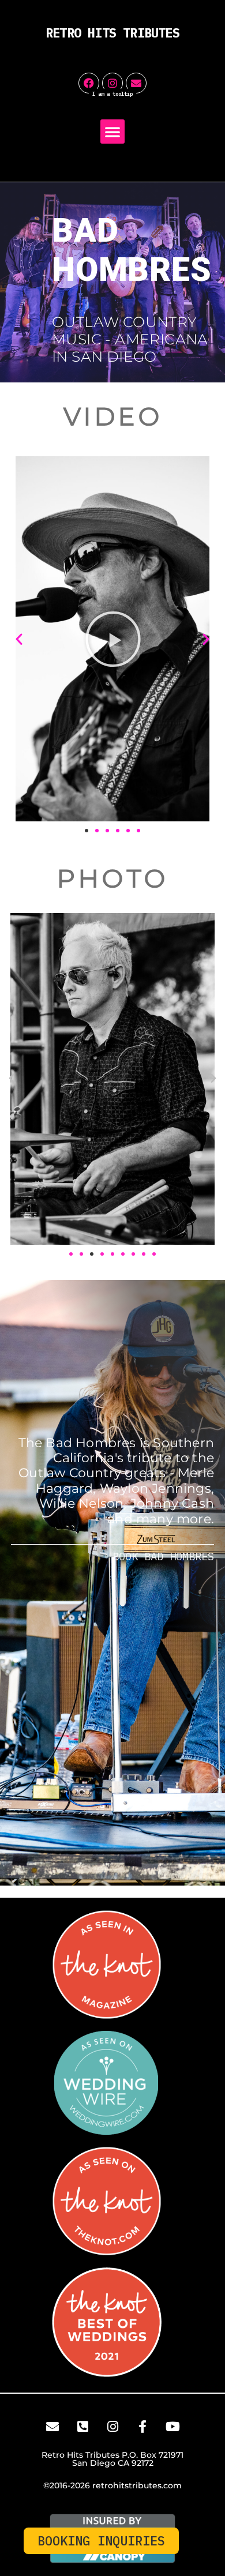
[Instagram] (112, 83)
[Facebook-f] (142, 2427)
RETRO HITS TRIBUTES (112, 33)
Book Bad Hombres (163, 1556)
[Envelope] (136, 83)
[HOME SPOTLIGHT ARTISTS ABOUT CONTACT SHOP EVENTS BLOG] (112, 134)
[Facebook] (89, 83)
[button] (112, 132)
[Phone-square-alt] (82, 2427)
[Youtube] (172, 2427)
